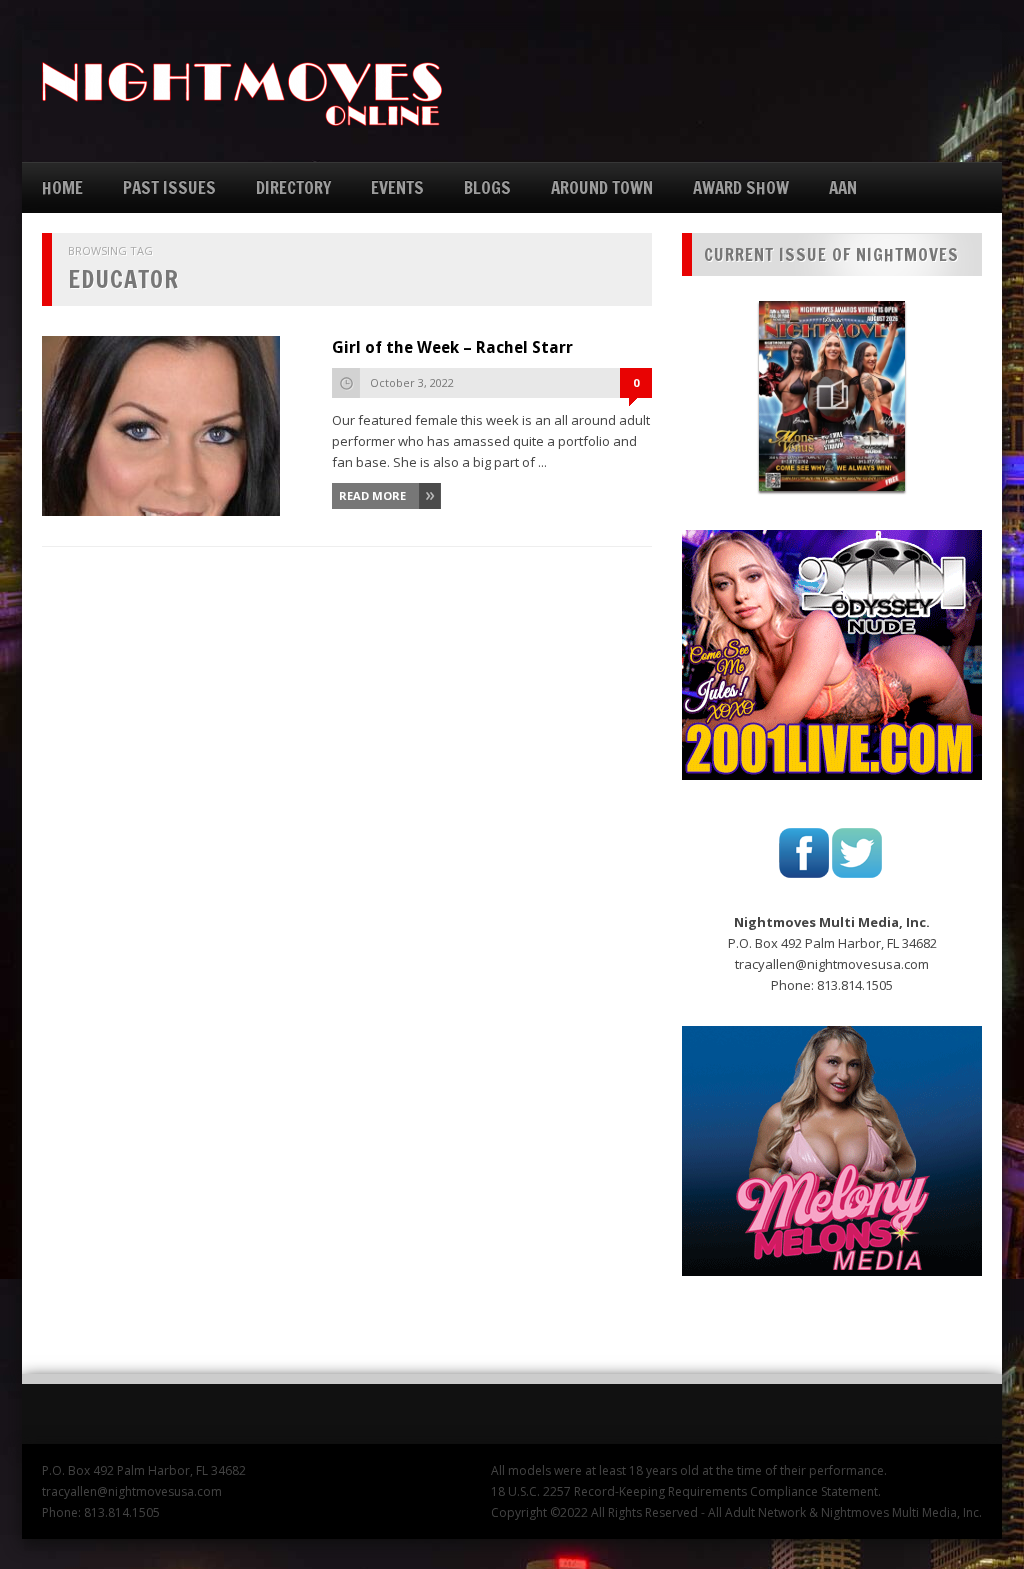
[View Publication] (832, 396)
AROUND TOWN (602, 187)
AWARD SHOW (741, 187)
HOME (62, 187)
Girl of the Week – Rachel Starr (452, 347)
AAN (843, 187)
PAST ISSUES (169, 187)
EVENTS (397, 187)
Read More (372, 495)
